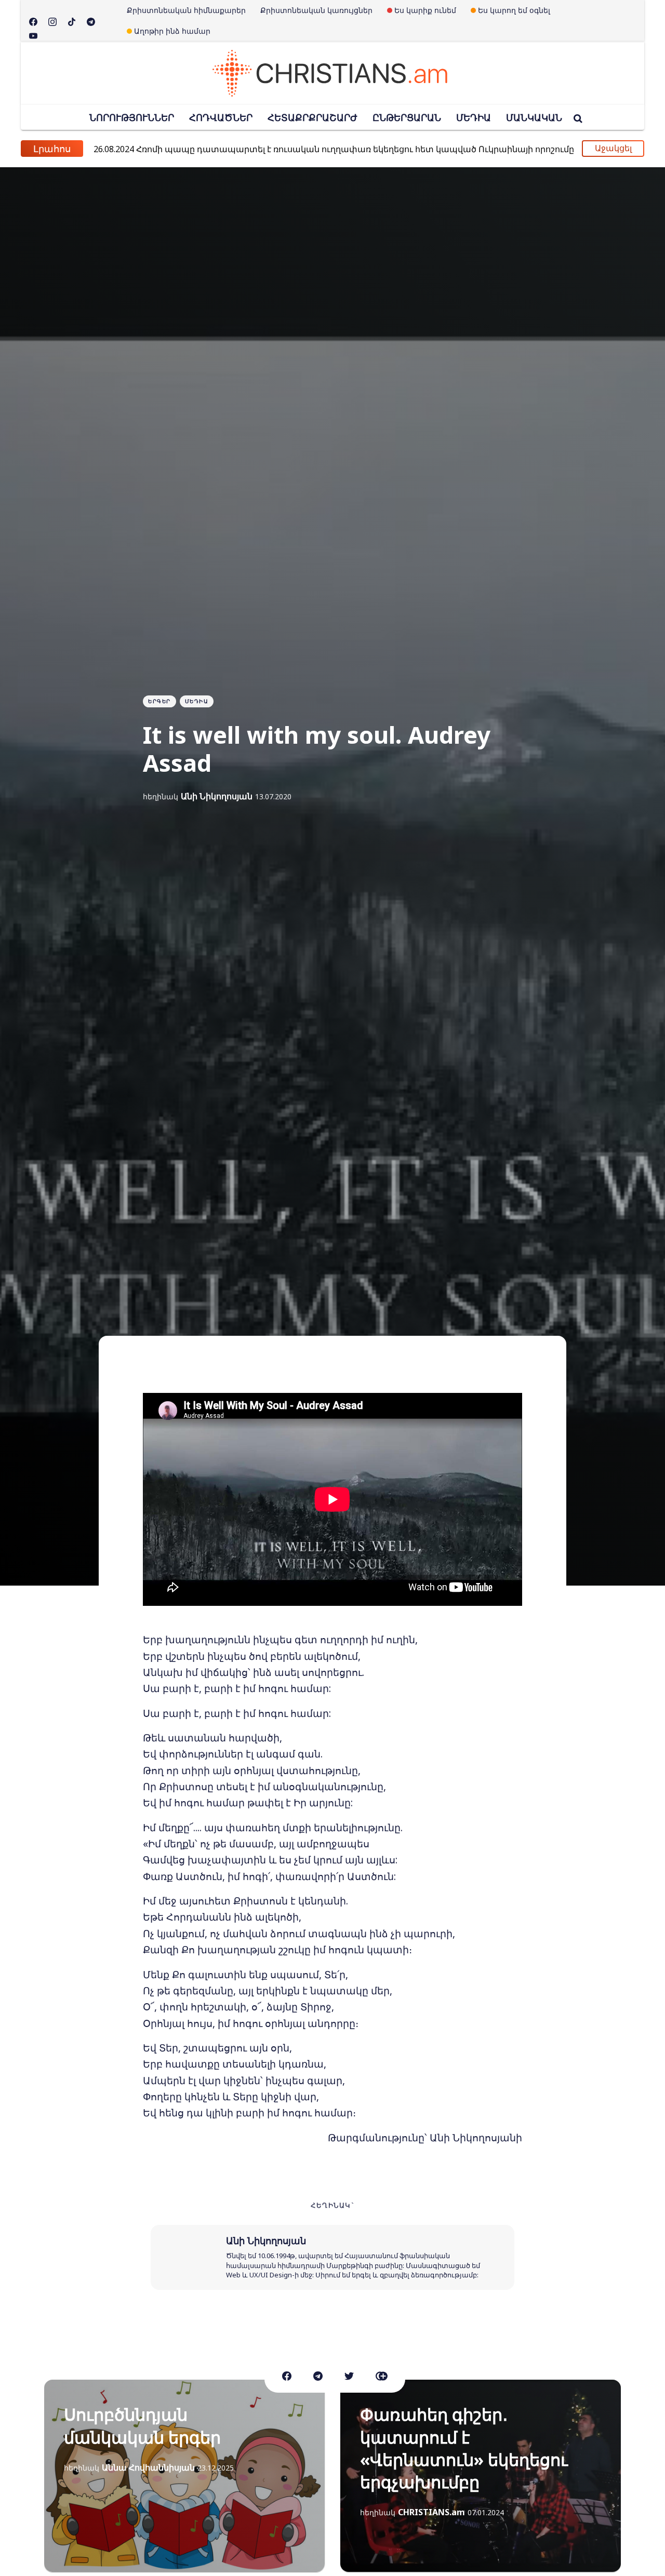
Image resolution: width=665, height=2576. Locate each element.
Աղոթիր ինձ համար (172, 31)
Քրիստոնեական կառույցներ (316, 10)
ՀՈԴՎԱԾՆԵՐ (221, 117)
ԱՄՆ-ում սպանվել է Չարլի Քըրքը (186, 148)
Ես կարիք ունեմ (425, 10)
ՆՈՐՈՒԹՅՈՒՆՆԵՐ (132, 117)
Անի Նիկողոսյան (217, 796)
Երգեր (159, 701)
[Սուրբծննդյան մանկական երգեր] (184, 2476)
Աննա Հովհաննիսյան (148, 2467)
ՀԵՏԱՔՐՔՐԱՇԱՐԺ (312, 117)
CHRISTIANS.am (431, 2512)
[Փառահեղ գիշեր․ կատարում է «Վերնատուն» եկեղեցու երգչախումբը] (481, 2476)
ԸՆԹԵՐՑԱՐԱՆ (407, 117)
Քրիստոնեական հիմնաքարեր (186, 10)
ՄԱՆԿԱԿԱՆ (534, 117)
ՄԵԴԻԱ (474, 117)
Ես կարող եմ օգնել (514, 10)
